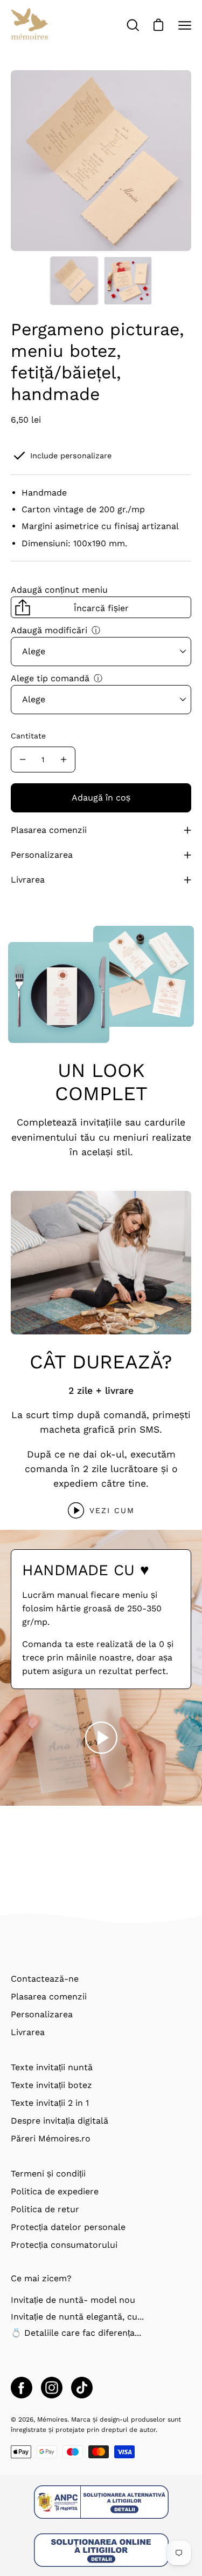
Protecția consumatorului (64, 2245)
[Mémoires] (30, 25)
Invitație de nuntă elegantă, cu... (77, 2317)
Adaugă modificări (49, 630)
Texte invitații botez (51, 2085)
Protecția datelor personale (68, 2227)
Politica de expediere (55, 2191)
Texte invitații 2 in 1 (50, 2103)
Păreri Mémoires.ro (51, 2138)
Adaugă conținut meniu (59, 590)
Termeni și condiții (48, 2174)
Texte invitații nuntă (52, 2067)
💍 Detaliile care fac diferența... (76, 2333)
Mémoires (52, 2419)
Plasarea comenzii (49, 830)
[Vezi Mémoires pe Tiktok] (82, 2388)
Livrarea (28, 880)
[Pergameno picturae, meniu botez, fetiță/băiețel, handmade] (74, 281)
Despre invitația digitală (60, 2121)
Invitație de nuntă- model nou (73, 2300)
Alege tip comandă (50, 678)
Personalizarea (42, 855)
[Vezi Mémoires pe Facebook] (22, 2388)
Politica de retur (45, 2209)
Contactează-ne (45, 1979)
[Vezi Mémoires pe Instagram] (52, 2388)
